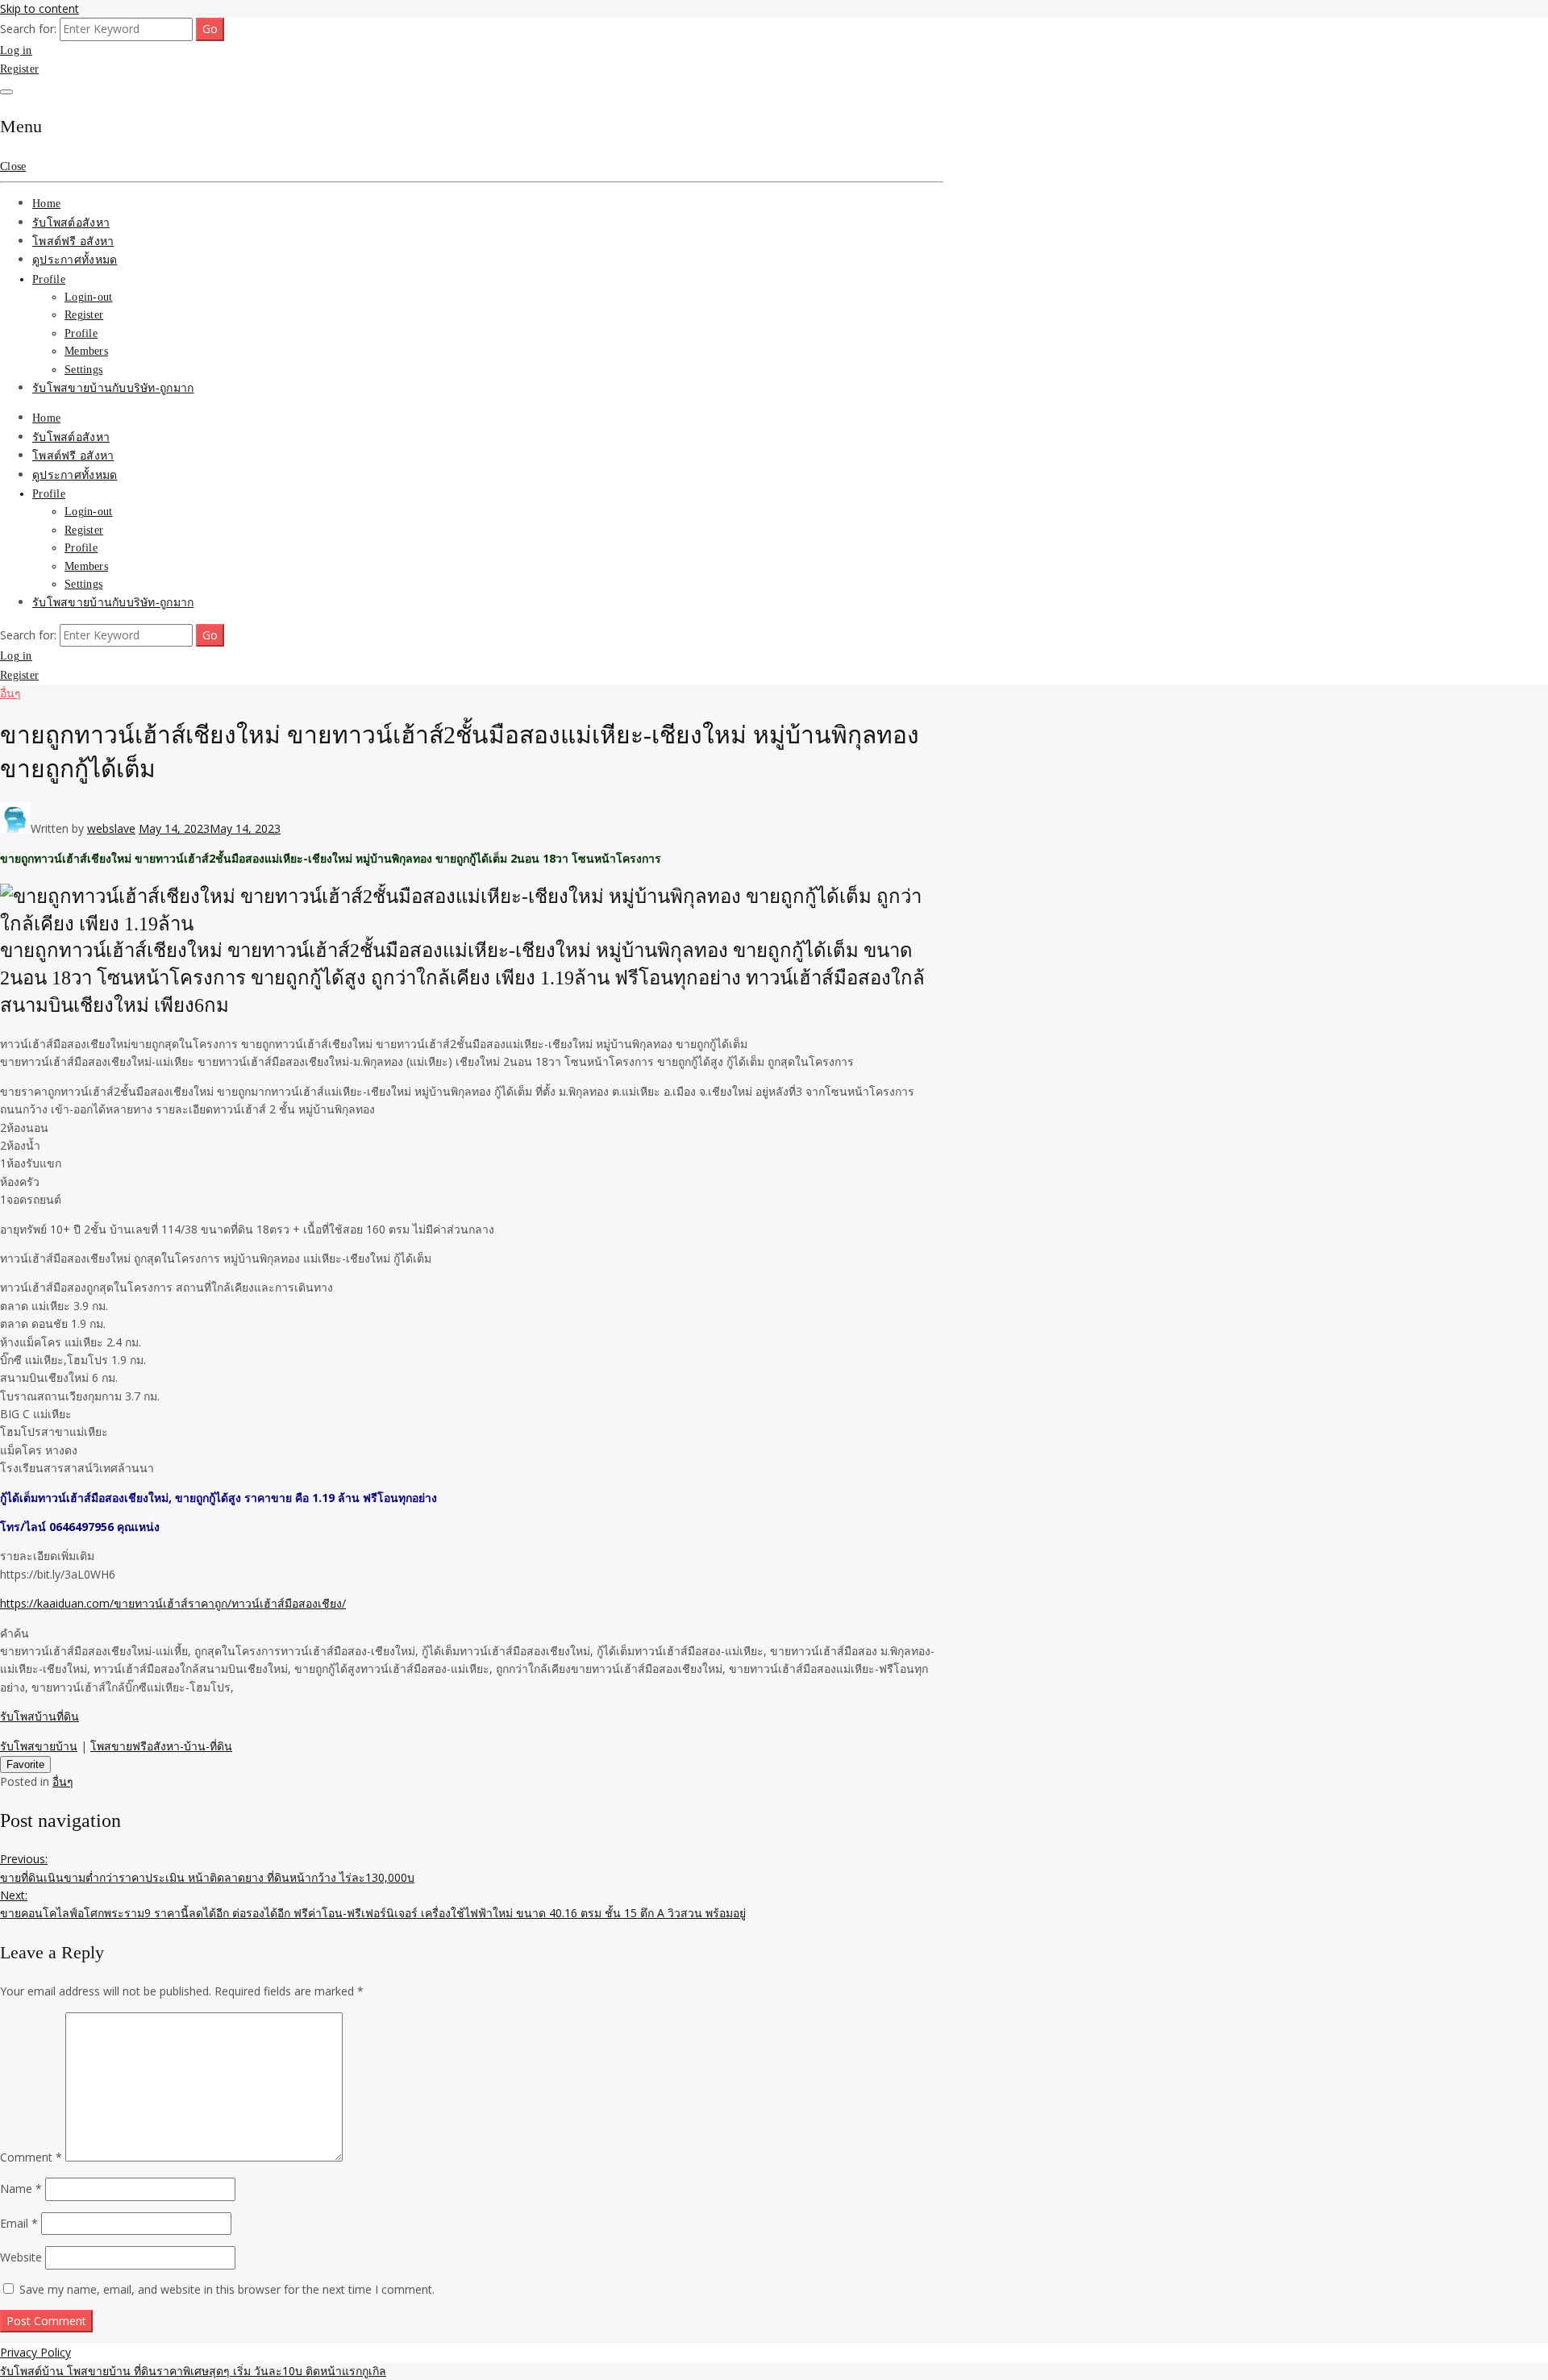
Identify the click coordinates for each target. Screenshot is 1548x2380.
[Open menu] (6, 92)
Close (13, 166)
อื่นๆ (10, 693)
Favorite (25, 1764)
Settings (83, 370)
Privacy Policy (35, 2352)
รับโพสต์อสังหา (71, 223)
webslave (111, 828)
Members (86, 351)
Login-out (89, 297)
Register (19, 69)
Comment (31, 2157)
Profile (49, 279)
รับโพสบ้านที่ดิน (40, 1716)
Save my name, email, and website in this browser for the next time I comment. (227, 2289)
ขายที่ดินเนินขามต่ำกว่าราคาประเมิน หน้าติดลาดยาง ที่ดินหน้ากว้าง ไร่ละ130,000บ (207, 1868)
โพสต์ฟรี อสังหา (73, 241)
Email (19, 2223)
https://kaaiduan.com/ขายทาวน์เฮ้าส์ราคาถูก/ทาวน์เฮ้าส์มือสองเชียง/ (173, 1603)
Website (21, 2257)
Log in (16, 50)
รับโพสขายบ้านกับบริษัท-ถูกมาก (113, 388)
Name (21, 2189)
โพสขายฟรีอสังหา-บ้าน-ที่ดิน (161, 1746)
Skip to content (40, 8)
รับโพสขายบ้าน (39, 1746)
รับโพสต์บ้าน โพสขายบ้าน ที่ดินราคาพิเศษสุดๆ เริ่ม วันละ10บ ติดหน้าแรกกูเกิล (193, 2371)
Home (46, 204)
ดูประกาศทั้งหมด (75, 260)
